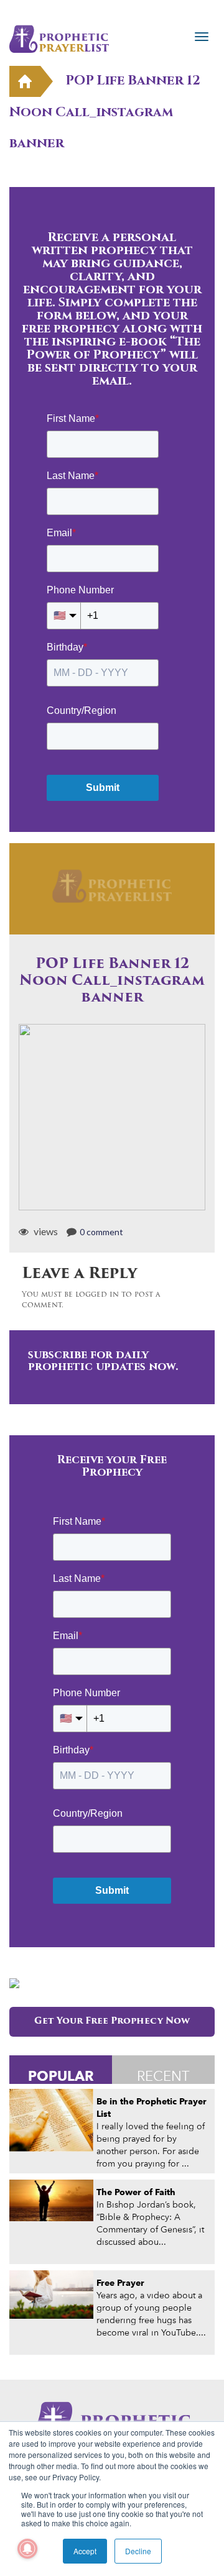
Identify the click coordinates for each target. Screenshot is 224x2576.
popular (61, 2076)
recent (163, 2076)
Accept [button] (85, 2551)
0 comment (101, 1232)
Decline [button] (138, 2551)
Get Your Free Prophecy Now (112, 2021)
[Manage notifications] (27, 2549)
